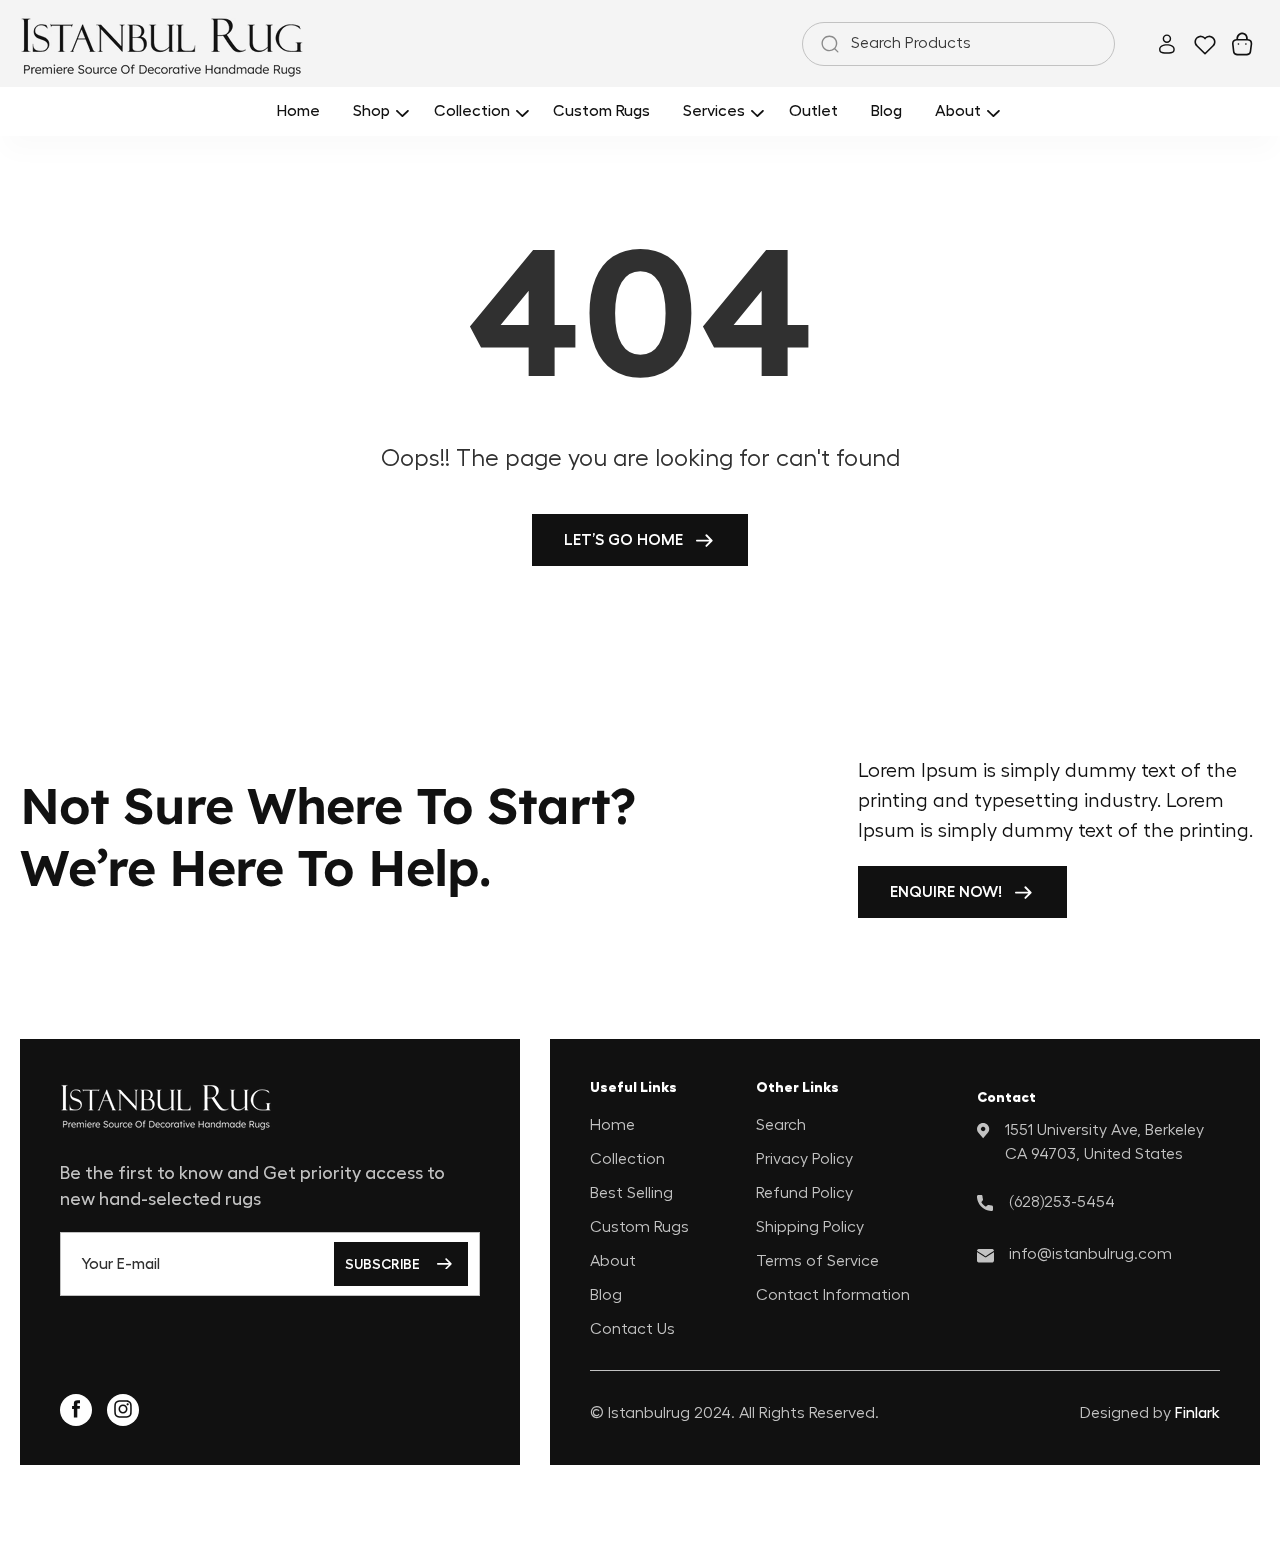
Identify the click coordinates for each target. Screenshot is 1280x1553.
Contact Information (833, 1294)
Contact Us (632, 1328)
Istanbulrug (649, 1413)
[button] (377, 111)
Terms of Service (817, 1260)
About (613, 1260)
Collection (627, 1158)
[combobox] (958, 44)
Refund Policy (804, 1192)
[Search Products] (826, 44)
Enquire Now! (946, 892)
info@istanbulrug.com (1090, 1253)
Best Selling (631, 1192)
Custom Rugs (639, 1226)
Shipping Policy (810, 1226)
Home (612, 1124)
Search (781, 1124)
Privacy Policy (804, 1158)
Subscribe (382, 1264)
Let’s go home (623, 540)
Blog (606, 1294)
